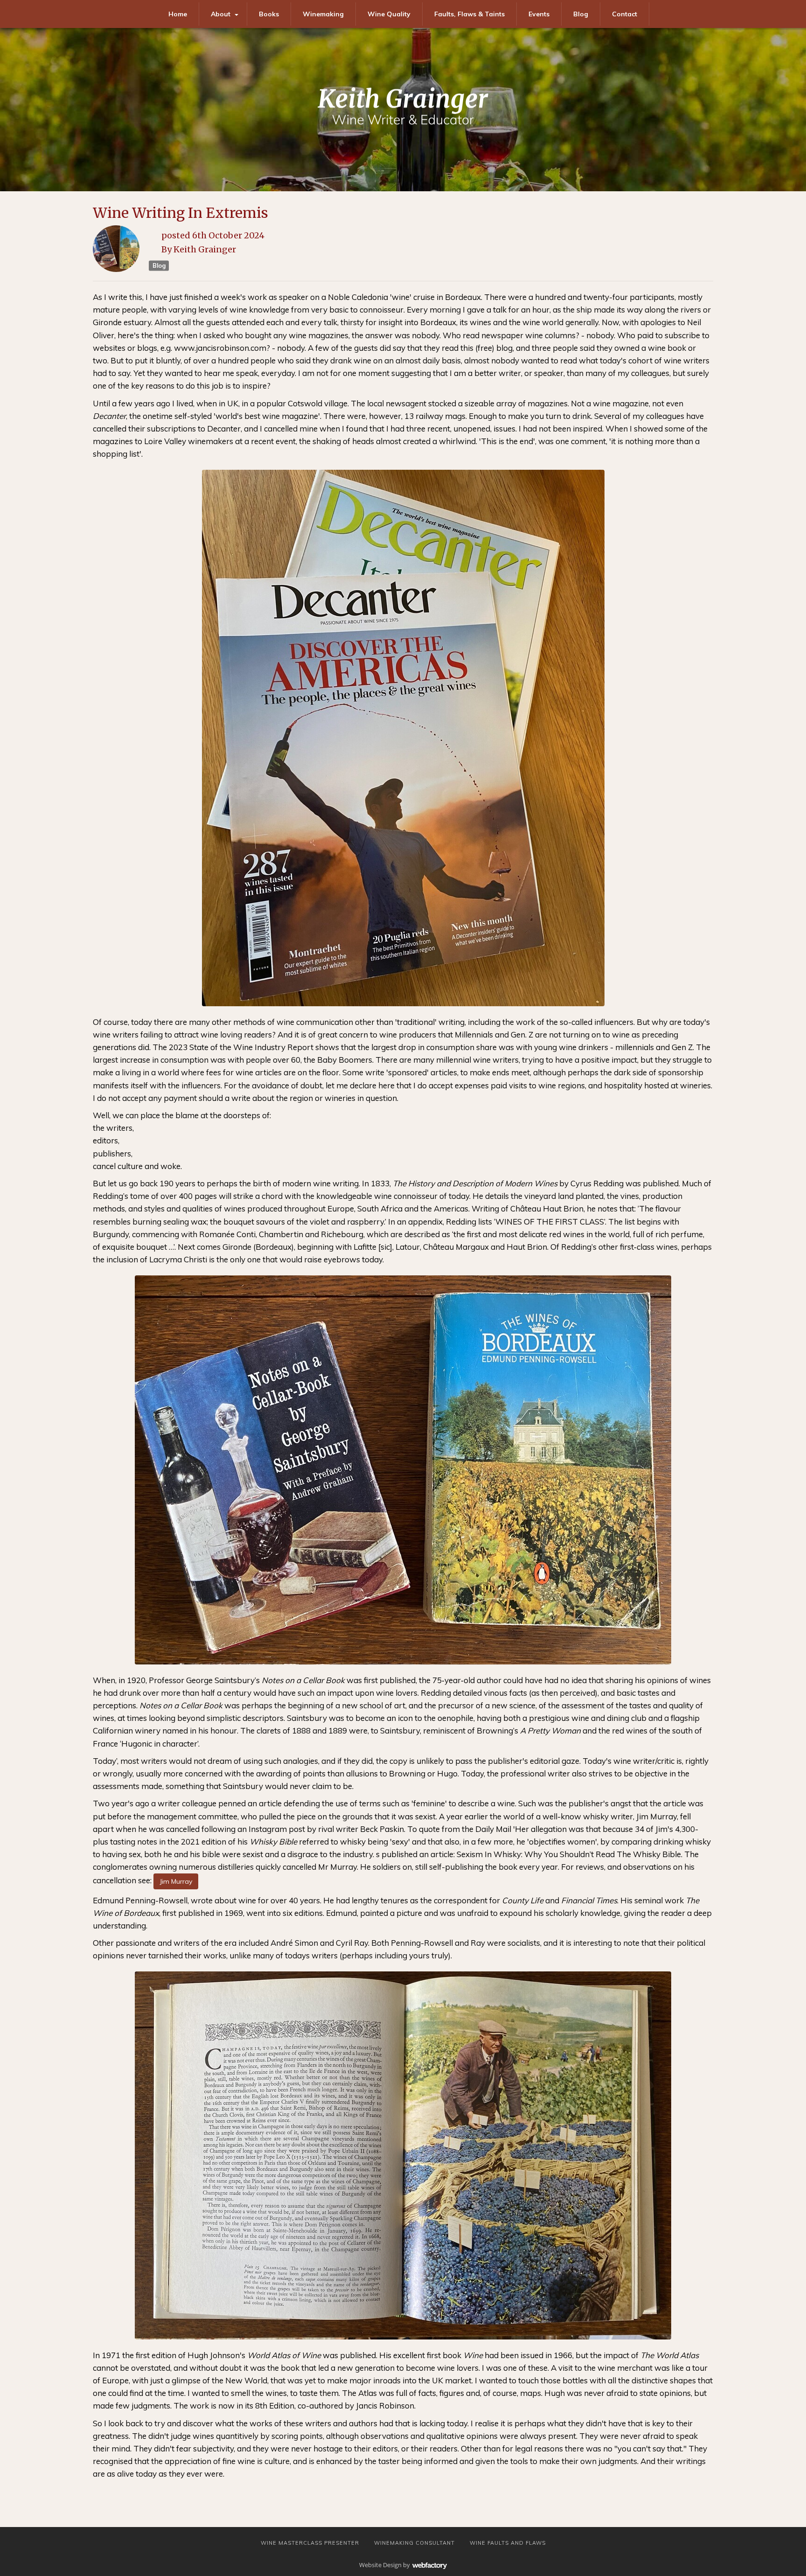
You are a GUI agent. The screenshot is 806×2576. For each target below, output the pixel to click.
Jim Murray (176, 1881)
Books (269, 14)
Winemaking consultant (414, 2543)
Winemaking (323, 14)
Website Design (380, 2565)
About (221, 14)
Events (539, 14)
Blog (581, 14)
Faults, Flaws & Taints (469, 14)
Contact (625, 14)
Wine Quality (389, 14)
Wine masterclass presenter (310, 2543)
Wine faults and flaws (508, 2543)
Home (178, 14)
